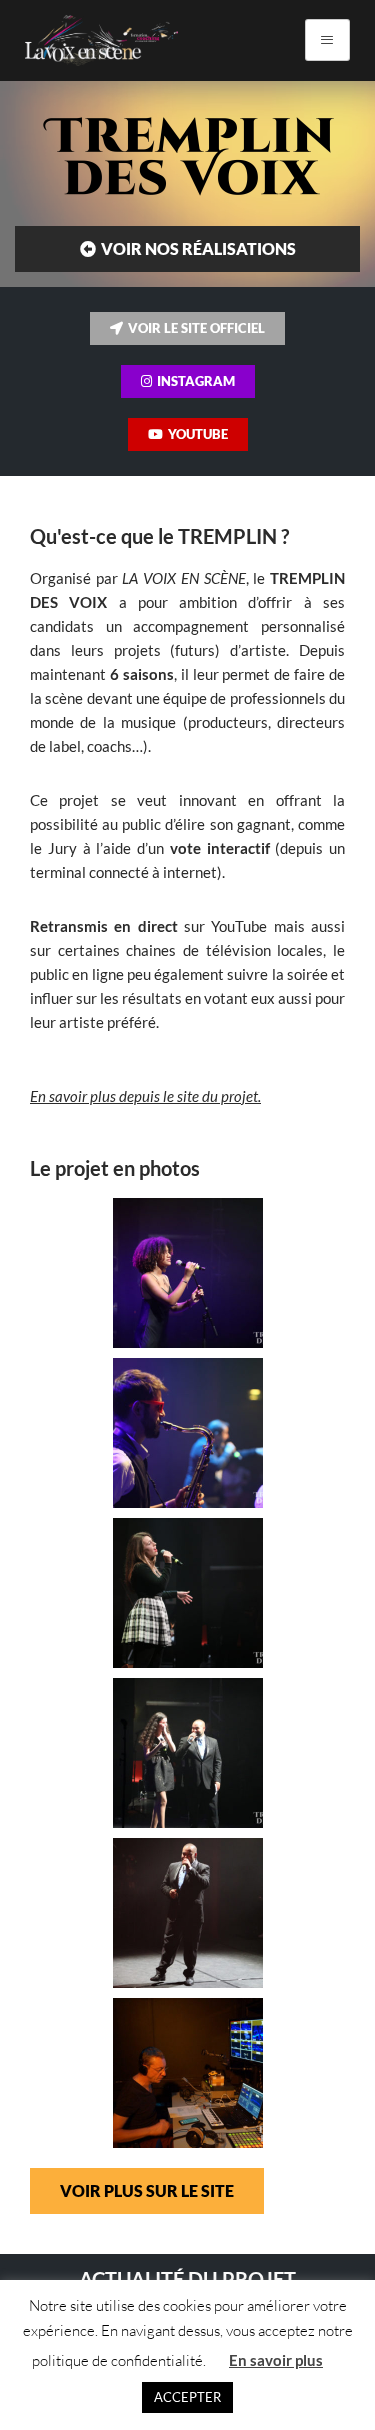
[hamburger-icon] (327, 40)
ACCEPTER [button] (187, 2397)
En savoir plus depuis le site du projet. (145, 1096)
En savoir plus (276, 2360)
